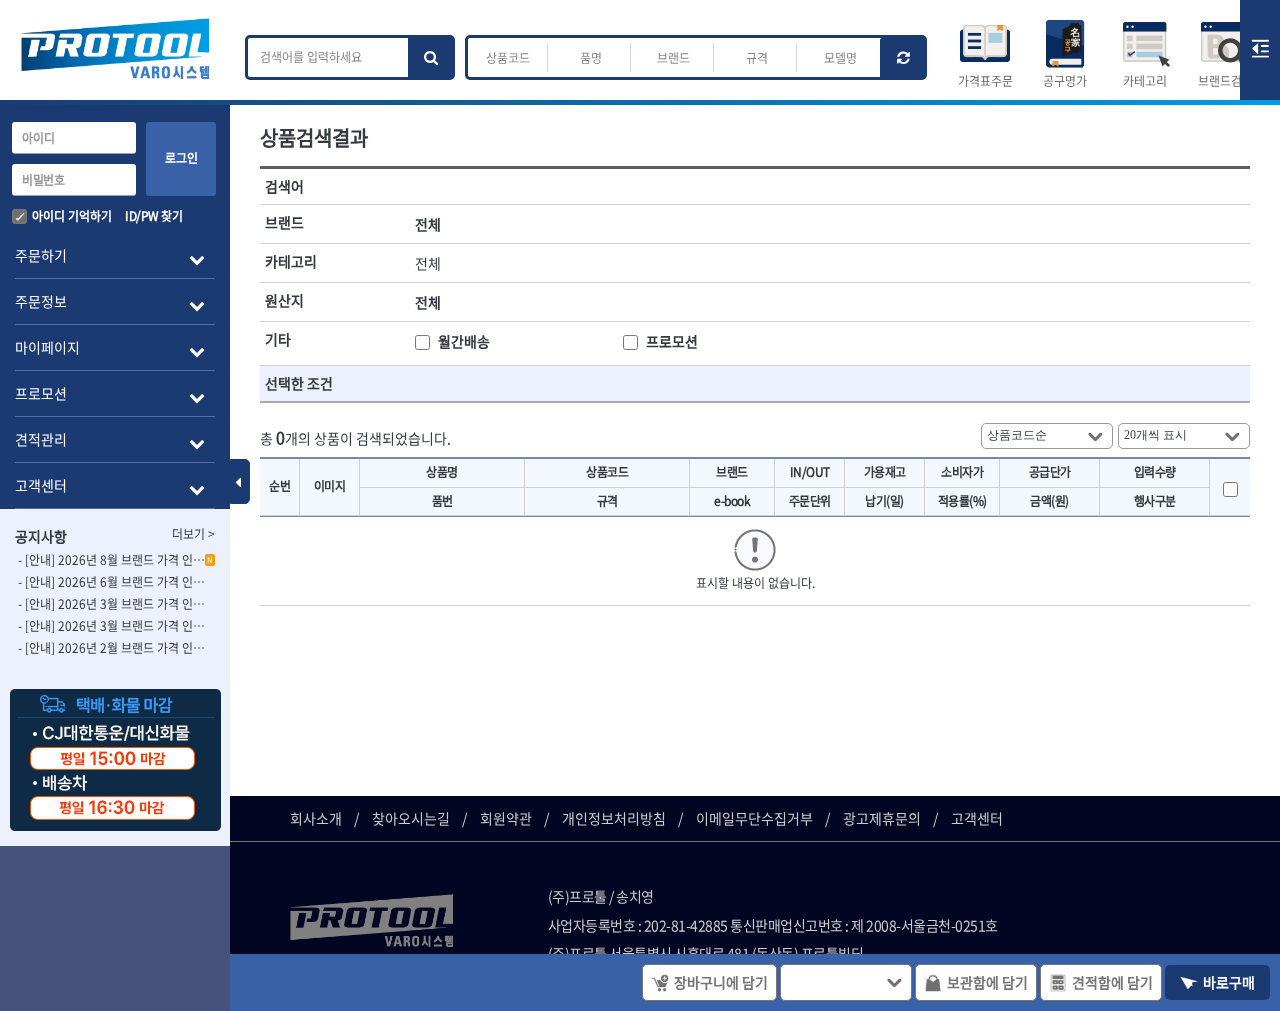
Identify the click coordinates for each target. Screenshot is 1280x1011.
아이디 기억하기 (72, 216)
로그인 (181, 158)
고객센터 (977, 818)
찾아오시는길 (411, 818)
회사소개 (316, 818)
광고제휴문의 (882, 818)
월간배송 (464, 341)
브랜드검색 (1225, 81)
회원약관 (506, 818)
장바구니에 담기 (721, 982)
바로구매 (1229, 982)
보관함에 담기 (987, 982)
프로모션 (672, 341)
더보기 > (193, 534)
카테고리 (1145, 81)
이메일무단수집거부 (754, 818)
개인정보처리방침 (614, 818)
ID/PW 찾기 (153, 216)
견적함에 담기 (1112, 982)
